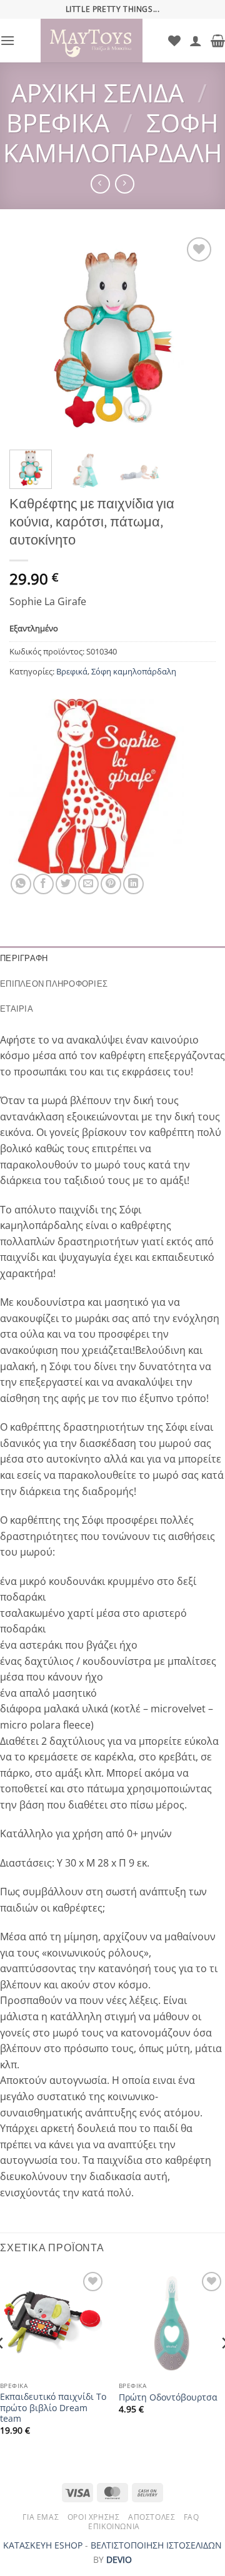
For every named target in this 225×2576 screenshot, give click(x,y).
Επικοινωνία (114, 2526)
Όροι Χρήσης (94, 2517)
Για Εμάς (41, 2517)
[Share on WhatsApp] (21, 884)
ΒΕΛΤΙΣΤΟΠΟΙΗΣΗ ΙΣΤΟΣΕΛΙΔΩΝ (156, 2545)
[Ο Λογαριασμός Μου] (196, 41)
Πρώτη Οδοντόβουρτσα (168, 2397)
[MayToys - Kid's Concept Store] (92, 41)
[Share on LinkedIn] (133, 884)
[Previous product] (125, 184)
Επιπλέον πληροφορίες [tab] (54, 984)
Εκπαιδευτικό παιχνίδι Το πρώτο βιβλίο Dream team (53, 2408)
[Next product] (100, 184)
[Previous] (29, 337)
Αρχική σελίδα (97, 93)
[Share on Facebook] (43, 884)
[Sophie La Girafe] (97, 786)
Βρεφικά (58, 123)
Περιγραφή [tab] (24, 958)
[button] (7, 40)
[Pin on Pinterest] (111, 884)
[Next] (196, 337)
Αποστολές (152, 2517)
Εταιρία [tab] (17, 1009)
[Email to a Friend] (88, 884)
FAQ (192, 2517)
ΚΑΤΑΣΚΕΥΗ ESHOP (43, 2545)
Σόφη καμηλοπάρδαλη (113, 138)
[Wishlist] (174, 41)
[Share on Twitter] (66, 884)
